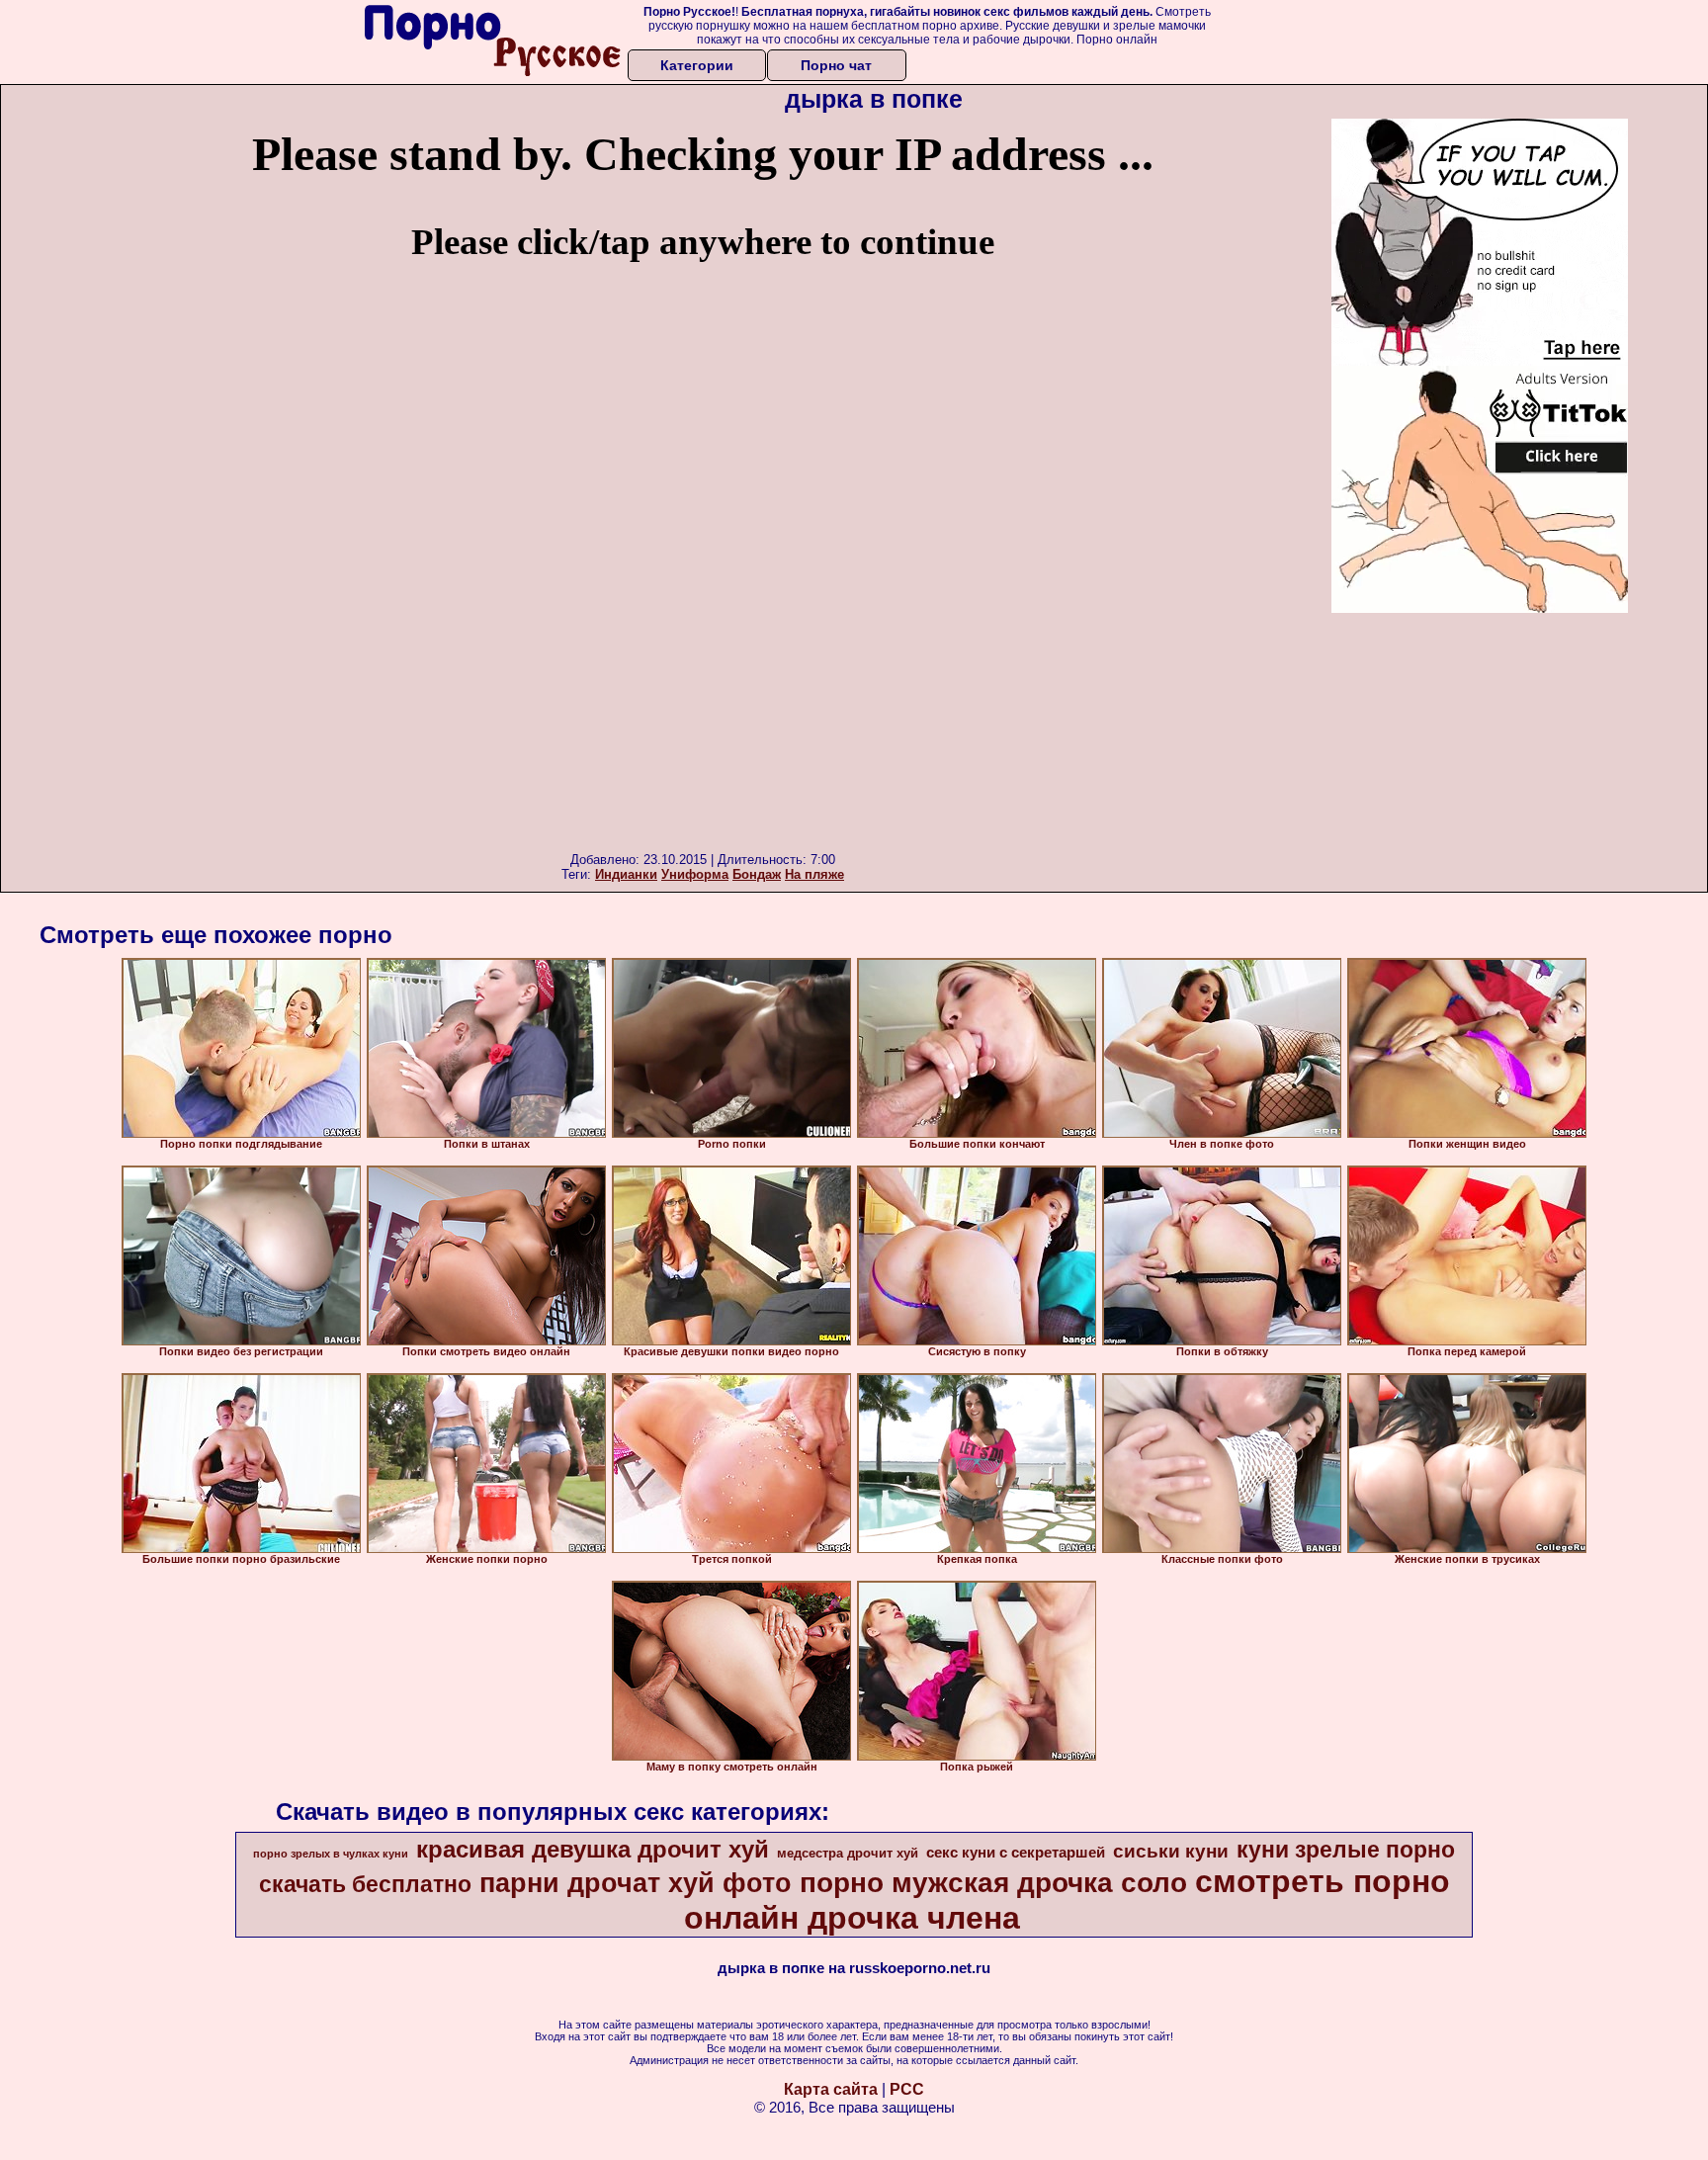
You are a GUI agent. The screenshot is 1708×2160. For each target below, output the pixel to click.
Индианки (626, 874)
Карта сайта (831, 2089)
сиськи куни (1171, 1851)
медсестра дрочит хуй (848, 1853)
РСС (907, 2089)
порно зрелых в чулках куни (331, 1854)
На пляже (814, 874)
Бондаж (757, 874)
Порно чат (836, 65)
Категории (697, 65)
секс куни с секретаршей (1016, 1853)
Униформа (695, 874)
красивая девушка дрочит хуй (593, 1849)
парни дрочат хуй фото (636, 1883)
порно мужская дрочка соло (993, 1883)
